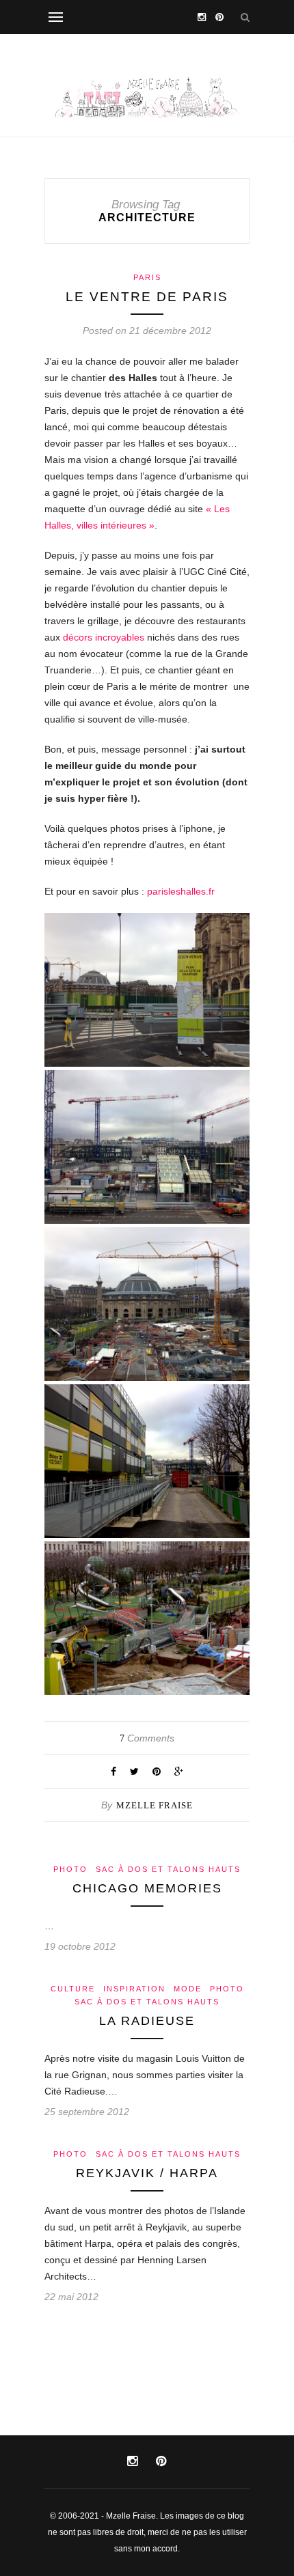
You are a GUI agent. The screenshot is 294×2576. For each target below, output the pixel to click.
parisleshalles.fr (181, 891)
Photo (70, 1869)
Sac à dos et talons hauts (168, 1869)
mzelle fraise (155, 1805)
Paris (147, 277)
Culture (73, 1989)
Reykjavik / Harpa (147, 2173)
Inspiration (134, 1989)
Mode (188, 1989)
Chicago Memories (147, 1888)
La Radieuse (147, 2021)
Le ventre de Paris (147, 297)
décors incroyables (104, 637)
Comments (147, 1738)
